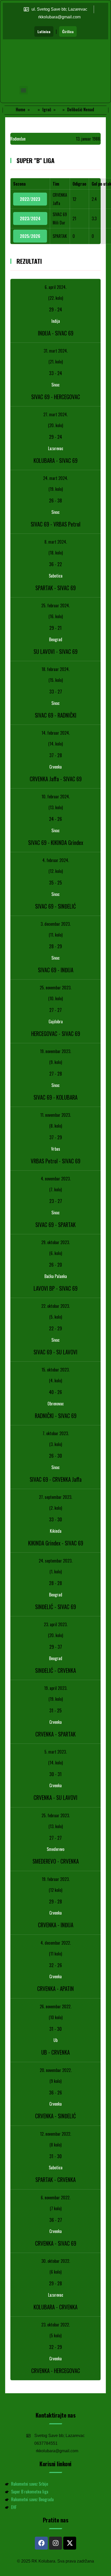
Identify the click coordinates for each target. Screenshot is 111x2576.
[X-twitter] (70, 2543)
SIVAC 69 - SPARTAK (55, 1225)
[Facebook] (41, 2543)
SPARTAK (60, 236)
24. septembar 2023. (55, 1561)
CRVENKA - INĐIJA (56, 1925)
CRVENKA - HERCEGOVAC (56, 2371)
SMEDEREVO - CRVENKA (56, 1861)
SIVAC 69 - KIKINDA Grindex (56, 842)
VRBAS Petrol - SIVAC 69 (55, 1161)
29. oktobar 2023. (55, 1242)
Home (21, 110)
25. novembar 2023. (55, 988)
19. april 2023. (56, 1688)
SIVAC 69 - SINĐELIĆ (55, 906)
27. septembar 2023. (55, 1497)
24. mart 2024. (55, 478)
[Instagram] (55, 2543)
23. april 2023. (56, 1624)
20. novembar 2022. (56, 2070)
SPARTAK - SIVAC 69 (55, 588)
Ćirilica (68, 31)
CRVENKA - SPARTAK (55, 1734)
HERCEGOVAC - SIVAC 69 (56, 1034)
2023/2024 (30, 218)
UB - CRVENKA (55, 2052)
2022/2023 (30, 199)
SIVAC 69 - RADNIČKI (56, 715)
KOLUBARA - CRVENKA (55, 2307)
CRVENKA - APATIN (55, 1988)
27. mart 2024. (55, 414)
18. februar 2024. (55, 669)
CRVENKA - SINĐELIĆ (55, 2116)
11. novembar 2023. (55, 1115)
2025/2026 (30, 236)
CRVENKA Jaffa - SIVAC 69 (56, 779)
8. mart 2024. (56, 542)
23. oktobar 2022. (55, 2325)
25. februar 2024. (55, 605)
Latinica (44, 31)
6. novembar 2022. (55, 2198)
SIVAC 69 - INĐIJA (56, 970)
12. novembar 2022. (55, 2134)
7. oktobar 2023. (56, 1433)
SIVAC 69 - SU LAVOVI (55, 1352)
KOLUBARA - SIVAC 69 (55, 460)
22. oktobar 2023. (55, 1306)
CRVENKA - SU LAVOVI (55, 1797)
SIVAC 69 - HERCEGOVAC (56, 397)
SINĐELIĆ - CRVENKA (55, 1670)
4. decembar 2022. (56, 1943)
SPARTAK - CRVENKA (55, 2180)
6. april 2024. (55, 287)
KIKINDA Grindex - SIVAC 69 (56, 1543)
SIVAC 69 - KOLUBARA (55, 1097)
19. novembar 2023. (55, 1051)
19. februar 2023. (56, 1879)
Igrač (47, 110)
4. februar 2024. (56, 860)
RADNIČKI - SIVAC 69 (56, 1416)
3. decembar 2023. (55, 924)
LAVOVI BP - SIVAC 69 (55, 1288)
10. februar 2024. (56, 797)
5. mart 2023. (55, 1752)
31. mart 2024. (56, 351)
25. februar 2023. (56, 1815)
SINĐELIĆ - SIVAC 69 (55, 1607)
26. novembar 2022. (55, 2006)
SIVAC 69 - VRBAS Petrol (55, 524)
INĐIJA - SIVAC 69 (56, 333)
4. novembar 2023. (56, 1179)
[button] (24, 90)
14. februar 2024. (56, 733)
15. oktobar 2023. (55, 1370)
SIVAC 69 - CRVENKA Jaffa (56, 1479)
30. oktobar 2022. (56, 2261)
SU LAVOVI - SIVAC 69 (55, 651)
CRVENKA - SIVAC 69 (56, 2243)
